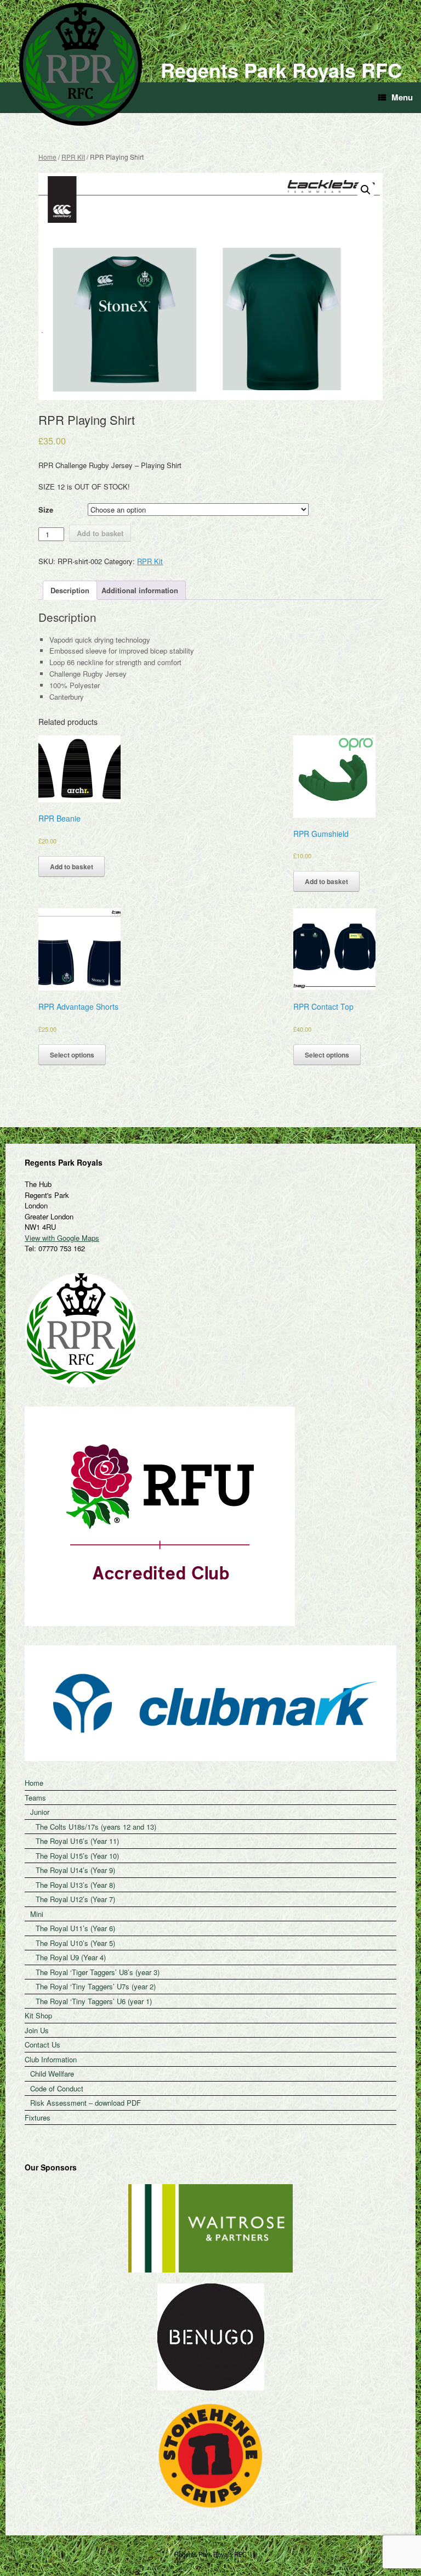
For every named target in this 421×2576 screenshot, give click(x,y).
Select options (72, 1055)
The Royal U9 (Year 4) (71, 1957)
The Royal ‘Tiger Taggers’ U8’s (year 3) (98, 1972)
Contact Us (42, 2045)
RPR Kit (73, 157)
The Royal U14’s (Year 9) (75, 1870)
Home (47, 157)
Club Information (51, 2059)
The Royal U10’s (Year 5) (75, 1943)
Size (46, 510)
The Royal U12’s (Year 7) (75, 1899)
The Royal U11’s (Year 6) (75, 1928)
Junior (40, 1812)
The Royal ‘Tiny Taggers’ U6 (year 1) (94, 2001)
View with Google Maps (62, 1238)
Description (70, 590)
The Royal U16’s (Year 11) (77, 1841)
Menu (402, 97)
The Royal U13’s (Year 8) (75, 1885)
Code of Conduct (57, 2088)
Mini (37, 1914)
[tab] (70, 590)
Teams (35, 1798)
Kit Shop (38, 2015)
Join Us (37, 2030)
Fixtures (38, 2117)
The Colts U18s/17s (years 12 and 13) (96, 1827)
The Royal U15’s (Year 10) (77, 1856)
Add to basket (100, 533)
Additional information (140, 590)
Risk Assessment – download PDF (86, 2103)
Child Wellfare (52, 2074)
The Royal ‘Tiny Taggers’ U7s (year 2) (96, 1986)
